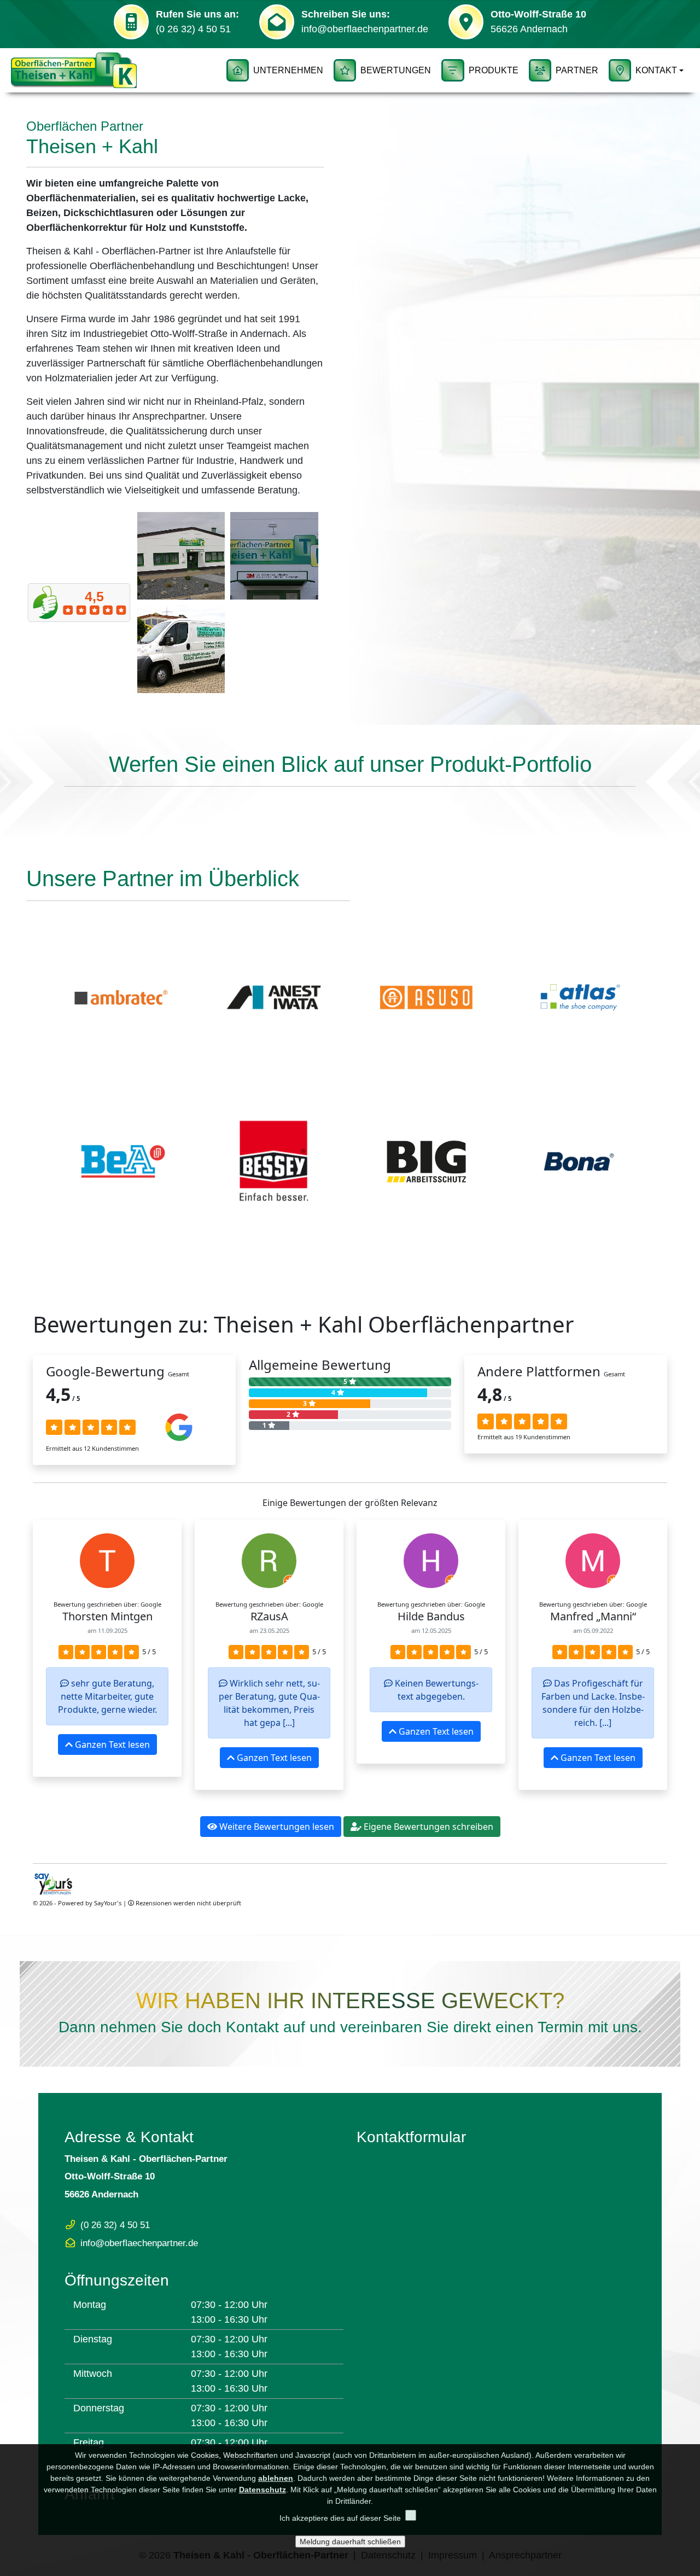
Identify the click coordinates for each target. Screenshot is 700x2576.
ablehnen (276, 2478)
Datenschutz (262, 2490)
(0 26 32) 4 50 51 (193, 29)
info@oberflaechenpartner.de (365, 29)
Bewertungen (396, 70)
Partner (577, 70)
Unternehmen (288, 70)
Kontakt (656, 70)
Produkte (494, 70)
